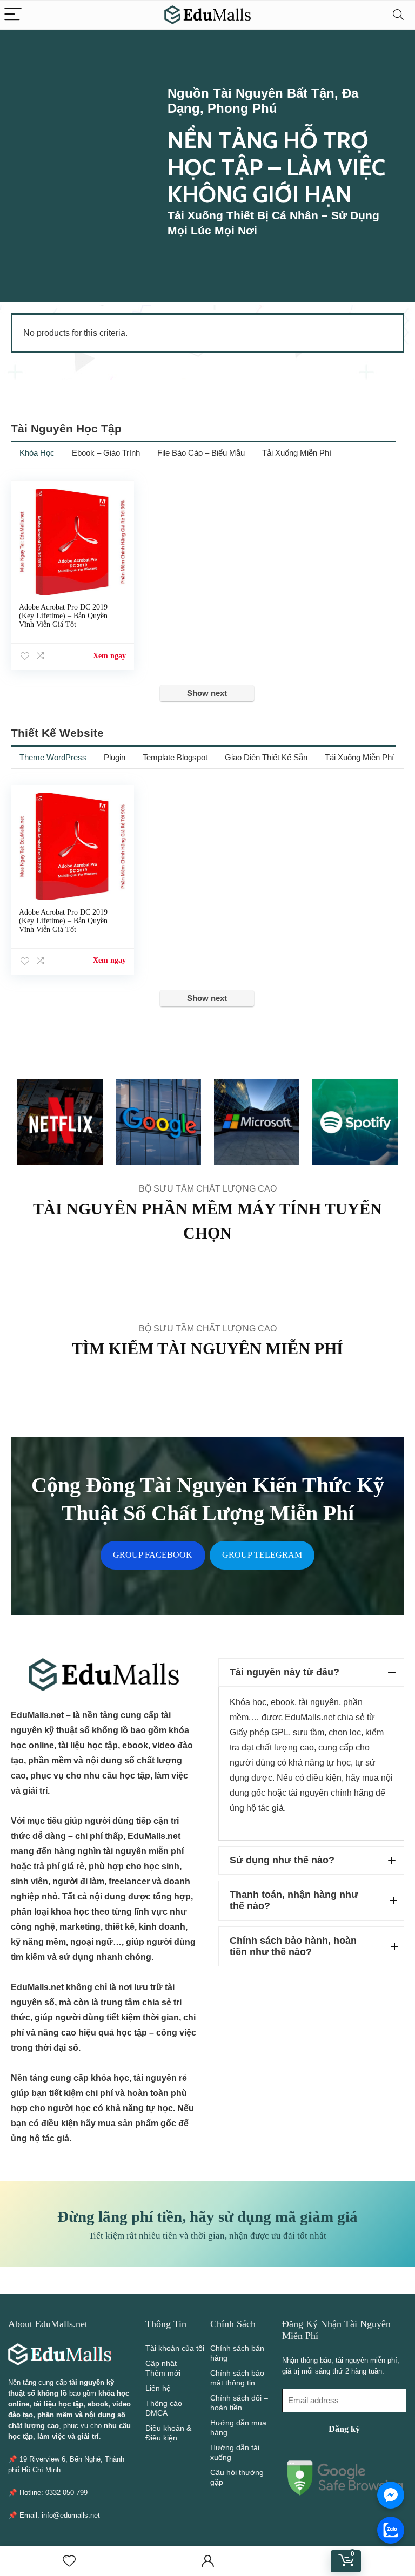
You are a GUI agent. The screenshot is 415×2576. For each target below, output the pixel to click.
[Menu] (13, 15)
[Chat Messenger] (391, 2495)
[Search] (398, 15)
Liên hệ (158, 2388)
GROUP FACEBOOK (153, 1555)
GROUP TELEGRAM (262, 1555)
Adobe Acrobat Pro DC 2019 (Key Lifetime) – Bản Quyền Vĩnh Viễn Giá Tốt (63, 616)
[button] (311, 1672)
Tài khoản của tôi (175, 2348)
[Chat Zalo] (391, 2530)
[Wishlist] (69, 2561)
